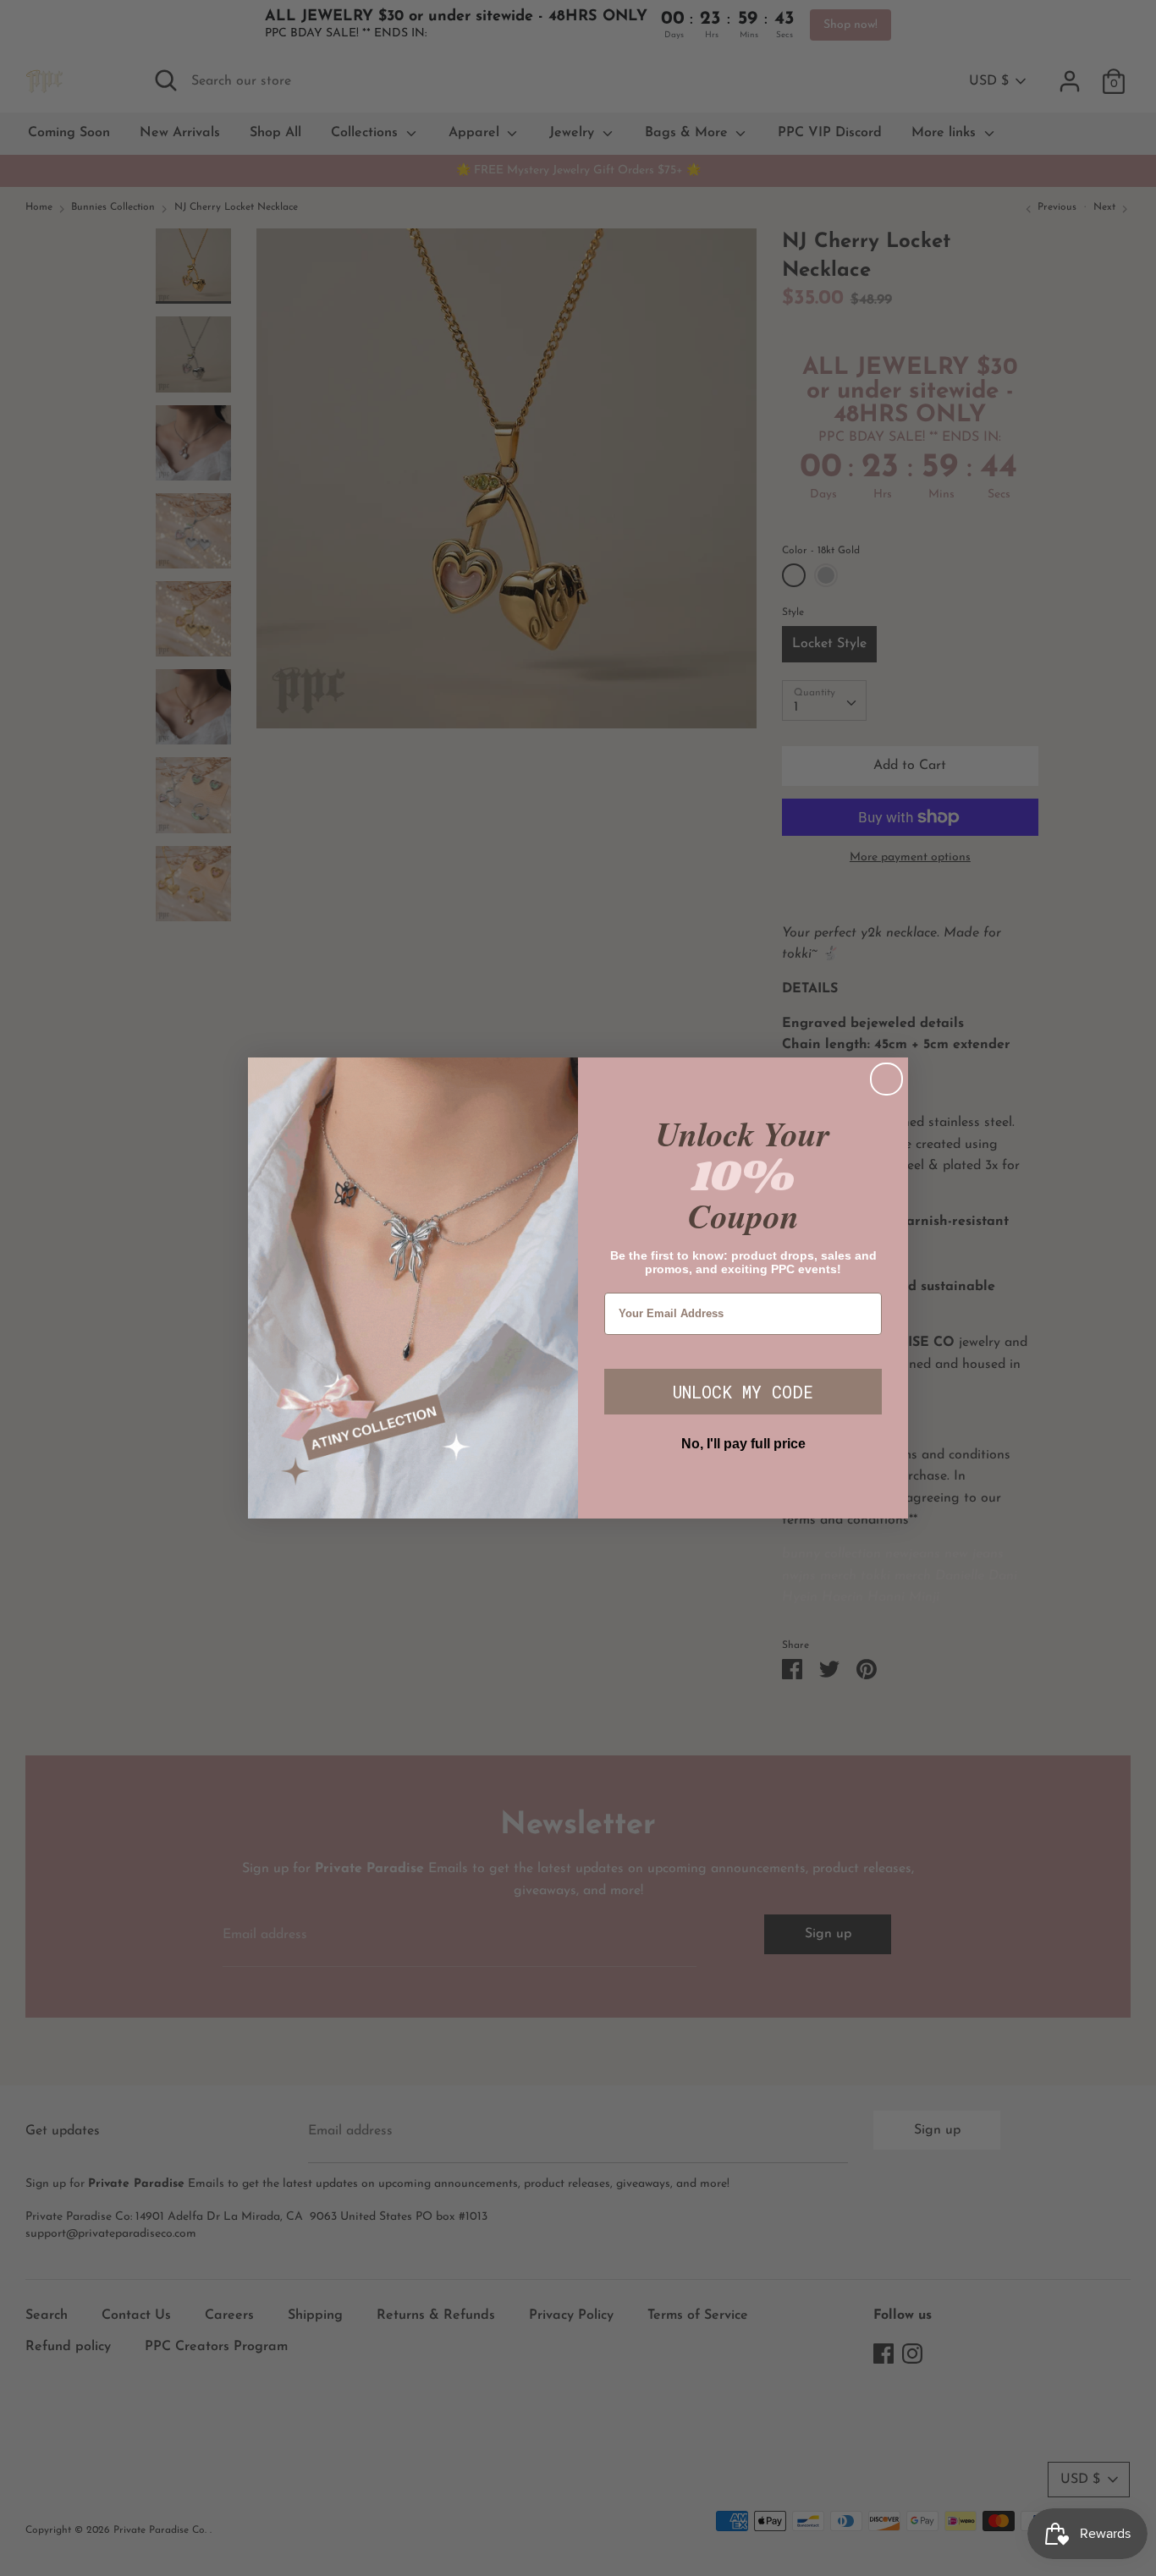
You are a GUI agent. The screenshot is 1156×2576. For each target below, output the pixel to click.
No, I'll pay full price (743, 1444)
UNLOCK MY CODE (743, 1392)
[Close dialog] (886, 1079)
